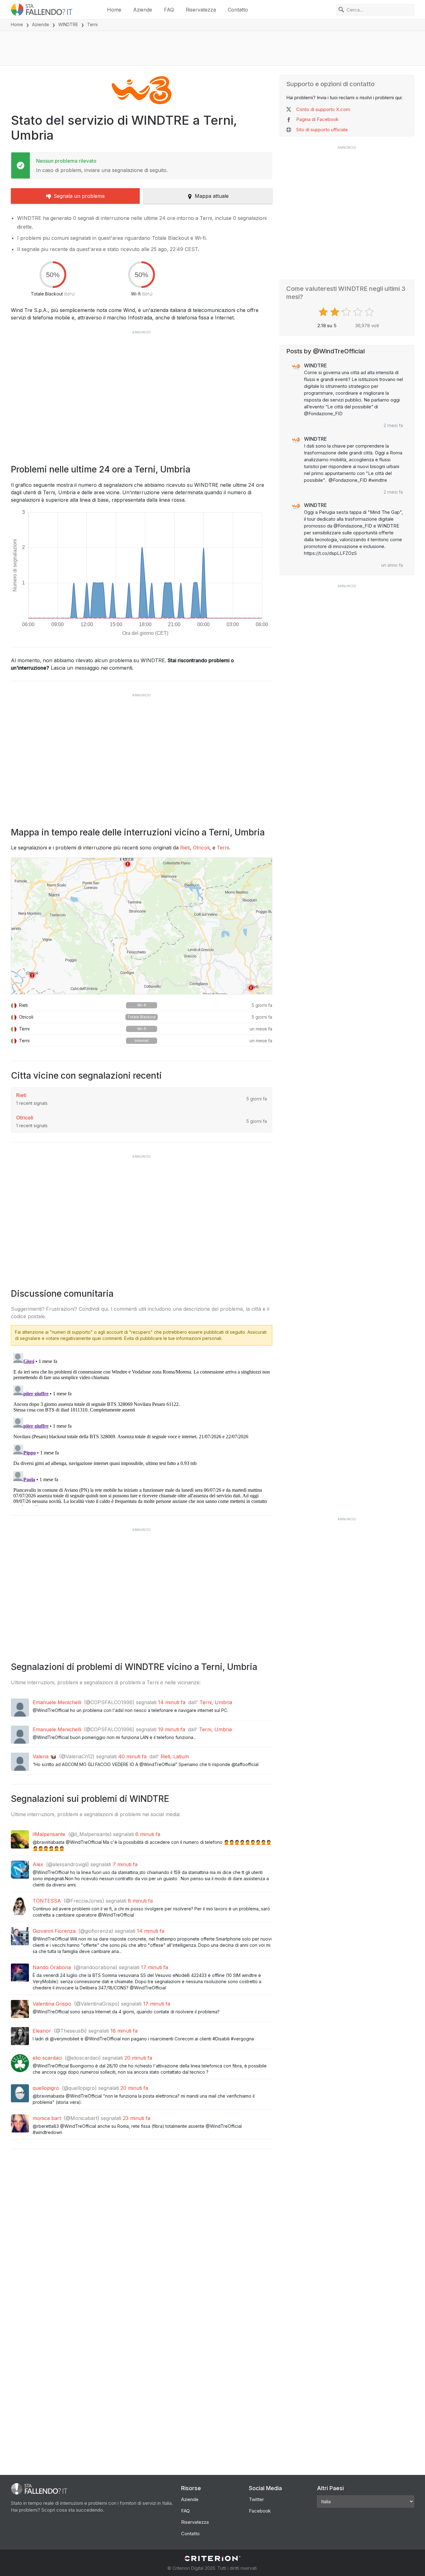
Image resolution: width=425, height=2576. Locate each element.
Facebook (260, 2511)
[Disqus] (142, 1428)
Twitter (256, 2499)
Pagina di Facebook (317, 119)
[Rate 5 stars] (370, 312)
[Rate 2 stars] (336, 312)
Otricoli (201, 848)
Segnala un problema (79, 196)
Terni (223, 848)
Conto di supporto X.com (323, 109)
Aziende (143, 10)
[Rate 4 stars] (359, 312)
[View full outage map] (142, 926)
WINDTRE (68, 24)
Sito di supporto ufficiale (322, 130)
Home (114, 10)
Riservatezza (201, 10)
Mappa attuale (212, 196)
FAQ (169, 10)
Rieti (185, 848)
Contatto (238, 10)
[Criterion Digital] (213, 2558)
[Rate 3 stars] (347, 312)
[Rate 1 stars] (324, 312)
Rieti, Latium (175, 1756)
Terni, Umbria (216, 1702)
